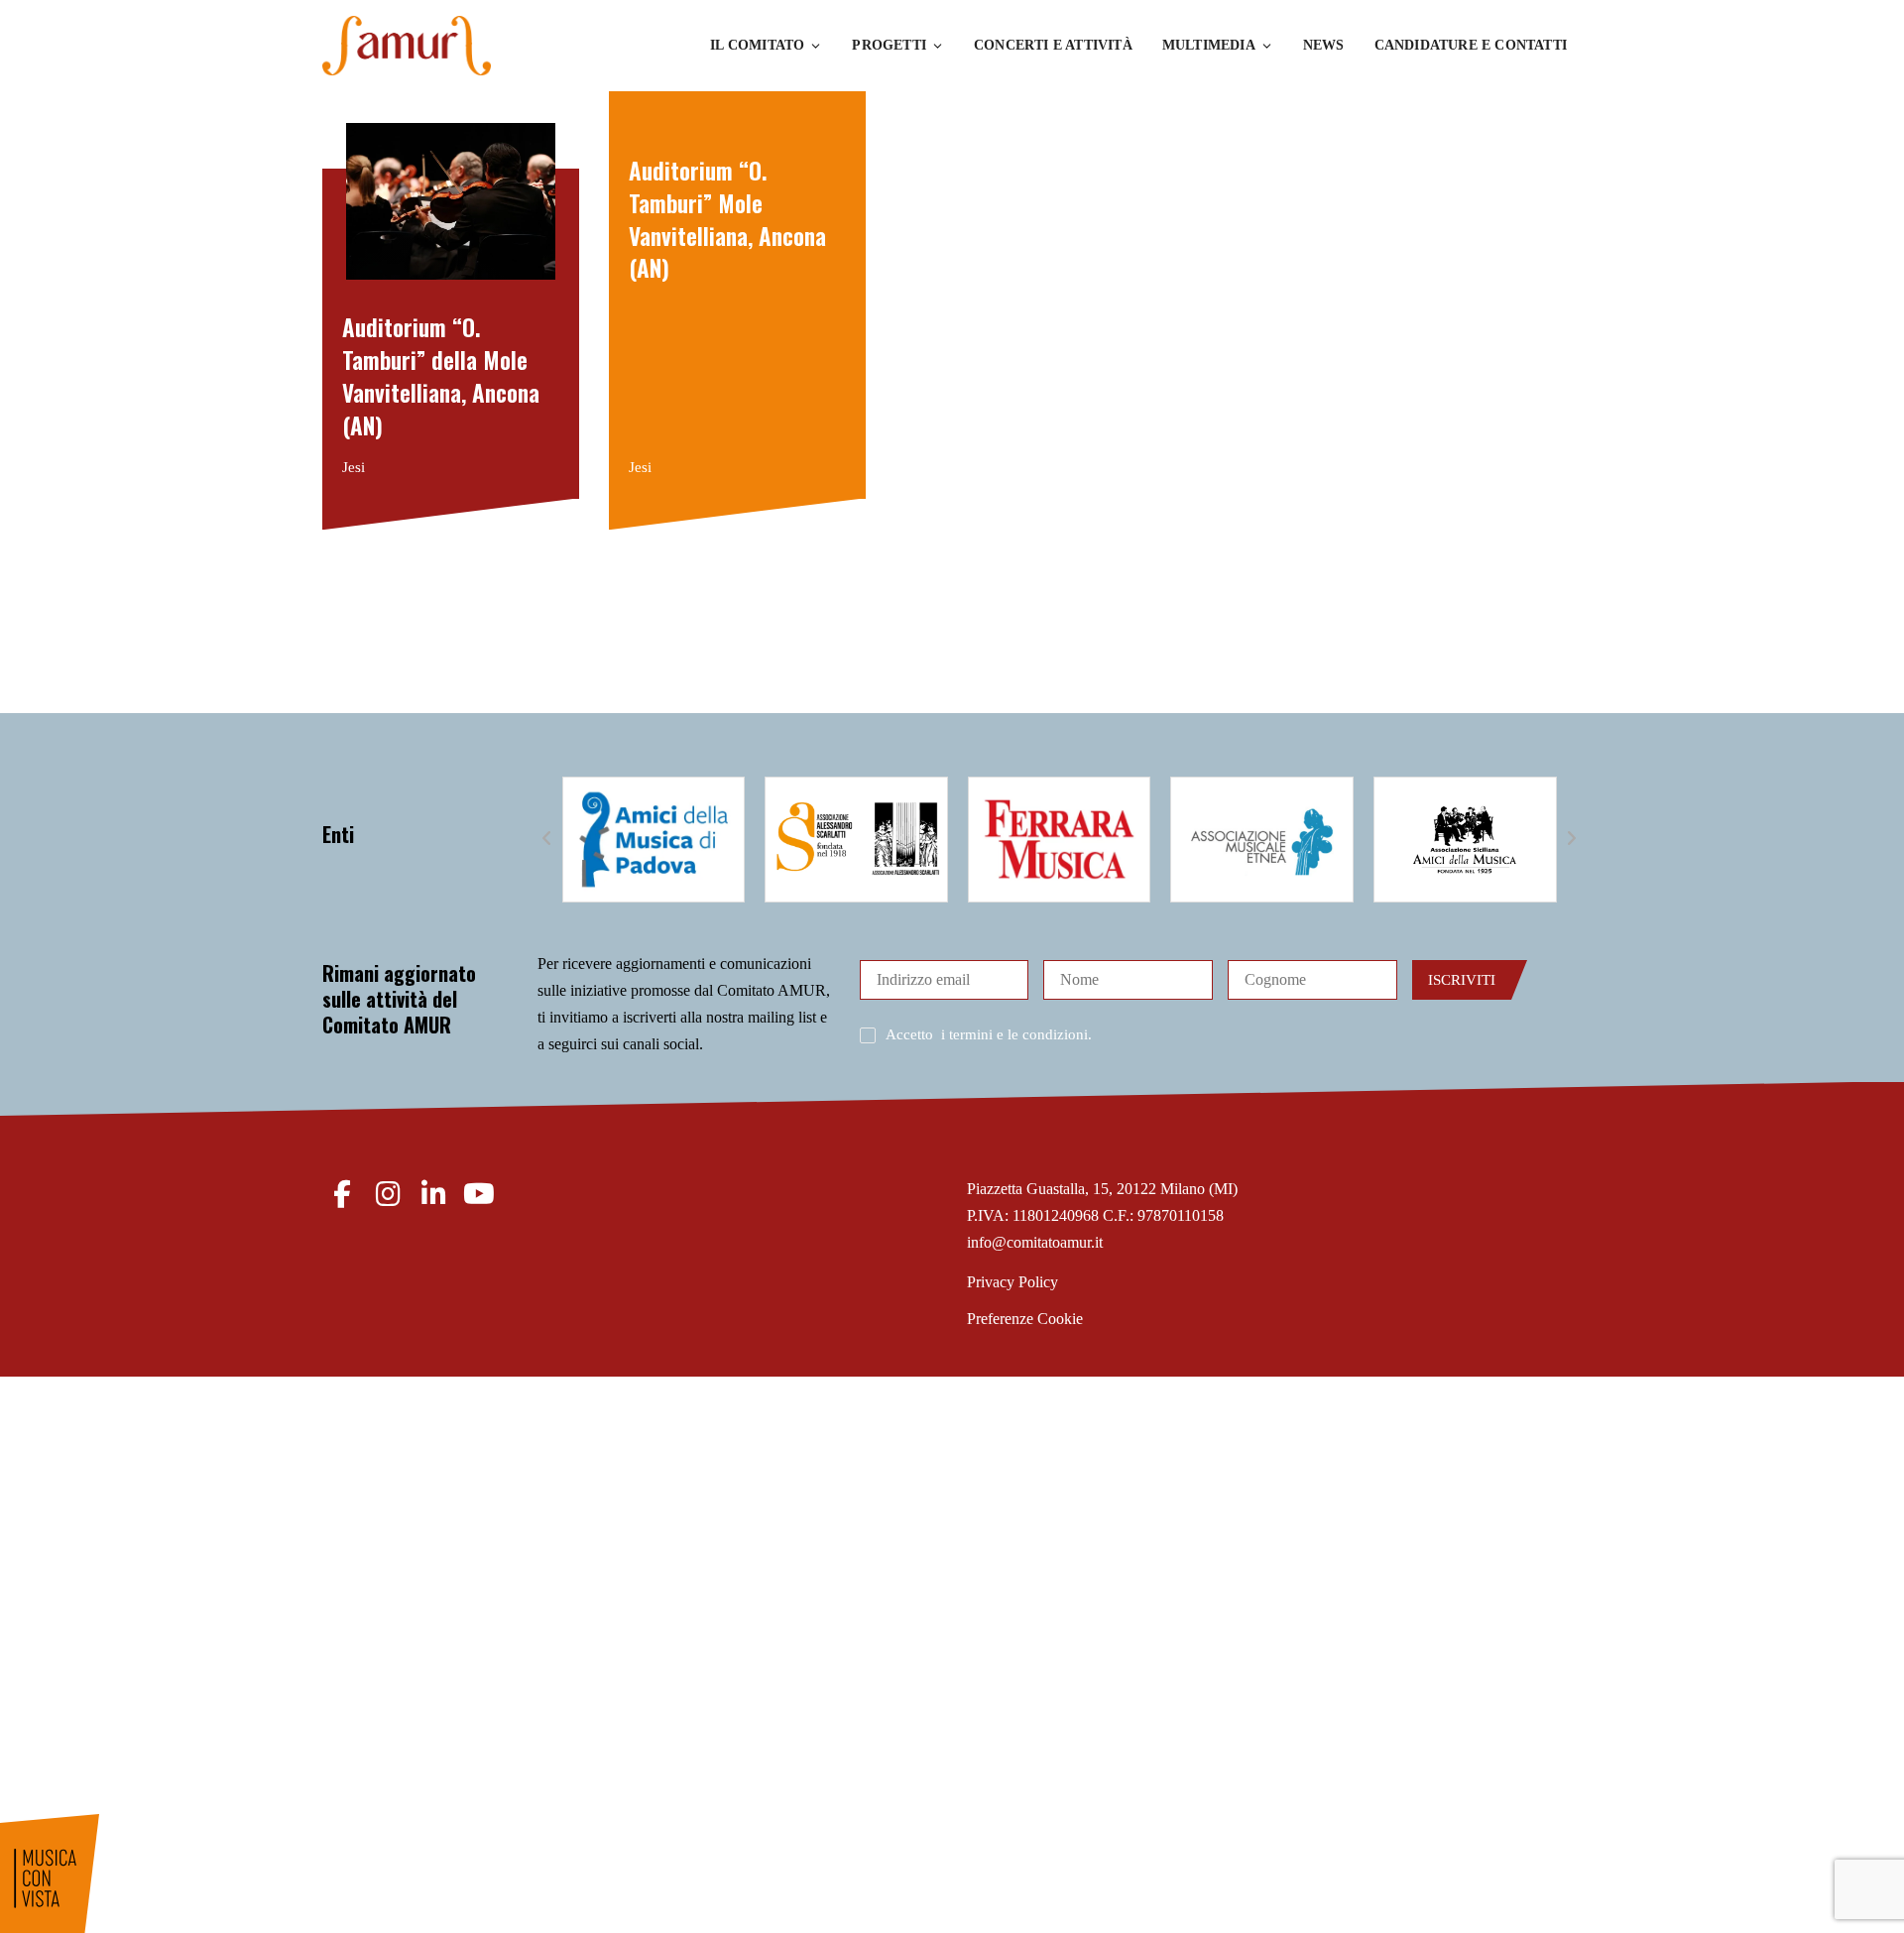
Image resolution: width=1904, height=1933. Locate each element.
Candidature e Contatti (1471, 45)
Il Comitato (757, 45)
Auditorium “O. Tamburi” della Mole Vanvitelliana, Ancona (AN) (441, 375)
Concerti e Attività (1053, 45)
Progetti (889, 45)
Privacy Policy (1012, 1282)
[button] (547, 839)
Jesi (354, 467)
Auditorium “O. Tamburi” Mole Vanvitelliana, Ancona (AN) (727, 219)
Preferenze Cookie (1025, 1319)
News (1324, 45)
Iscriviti (1462, 980)
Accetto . (989, 1034)
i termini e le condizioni (1014, 1034)
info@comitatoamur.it (1035, 1242)
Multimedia (1209, 45)
